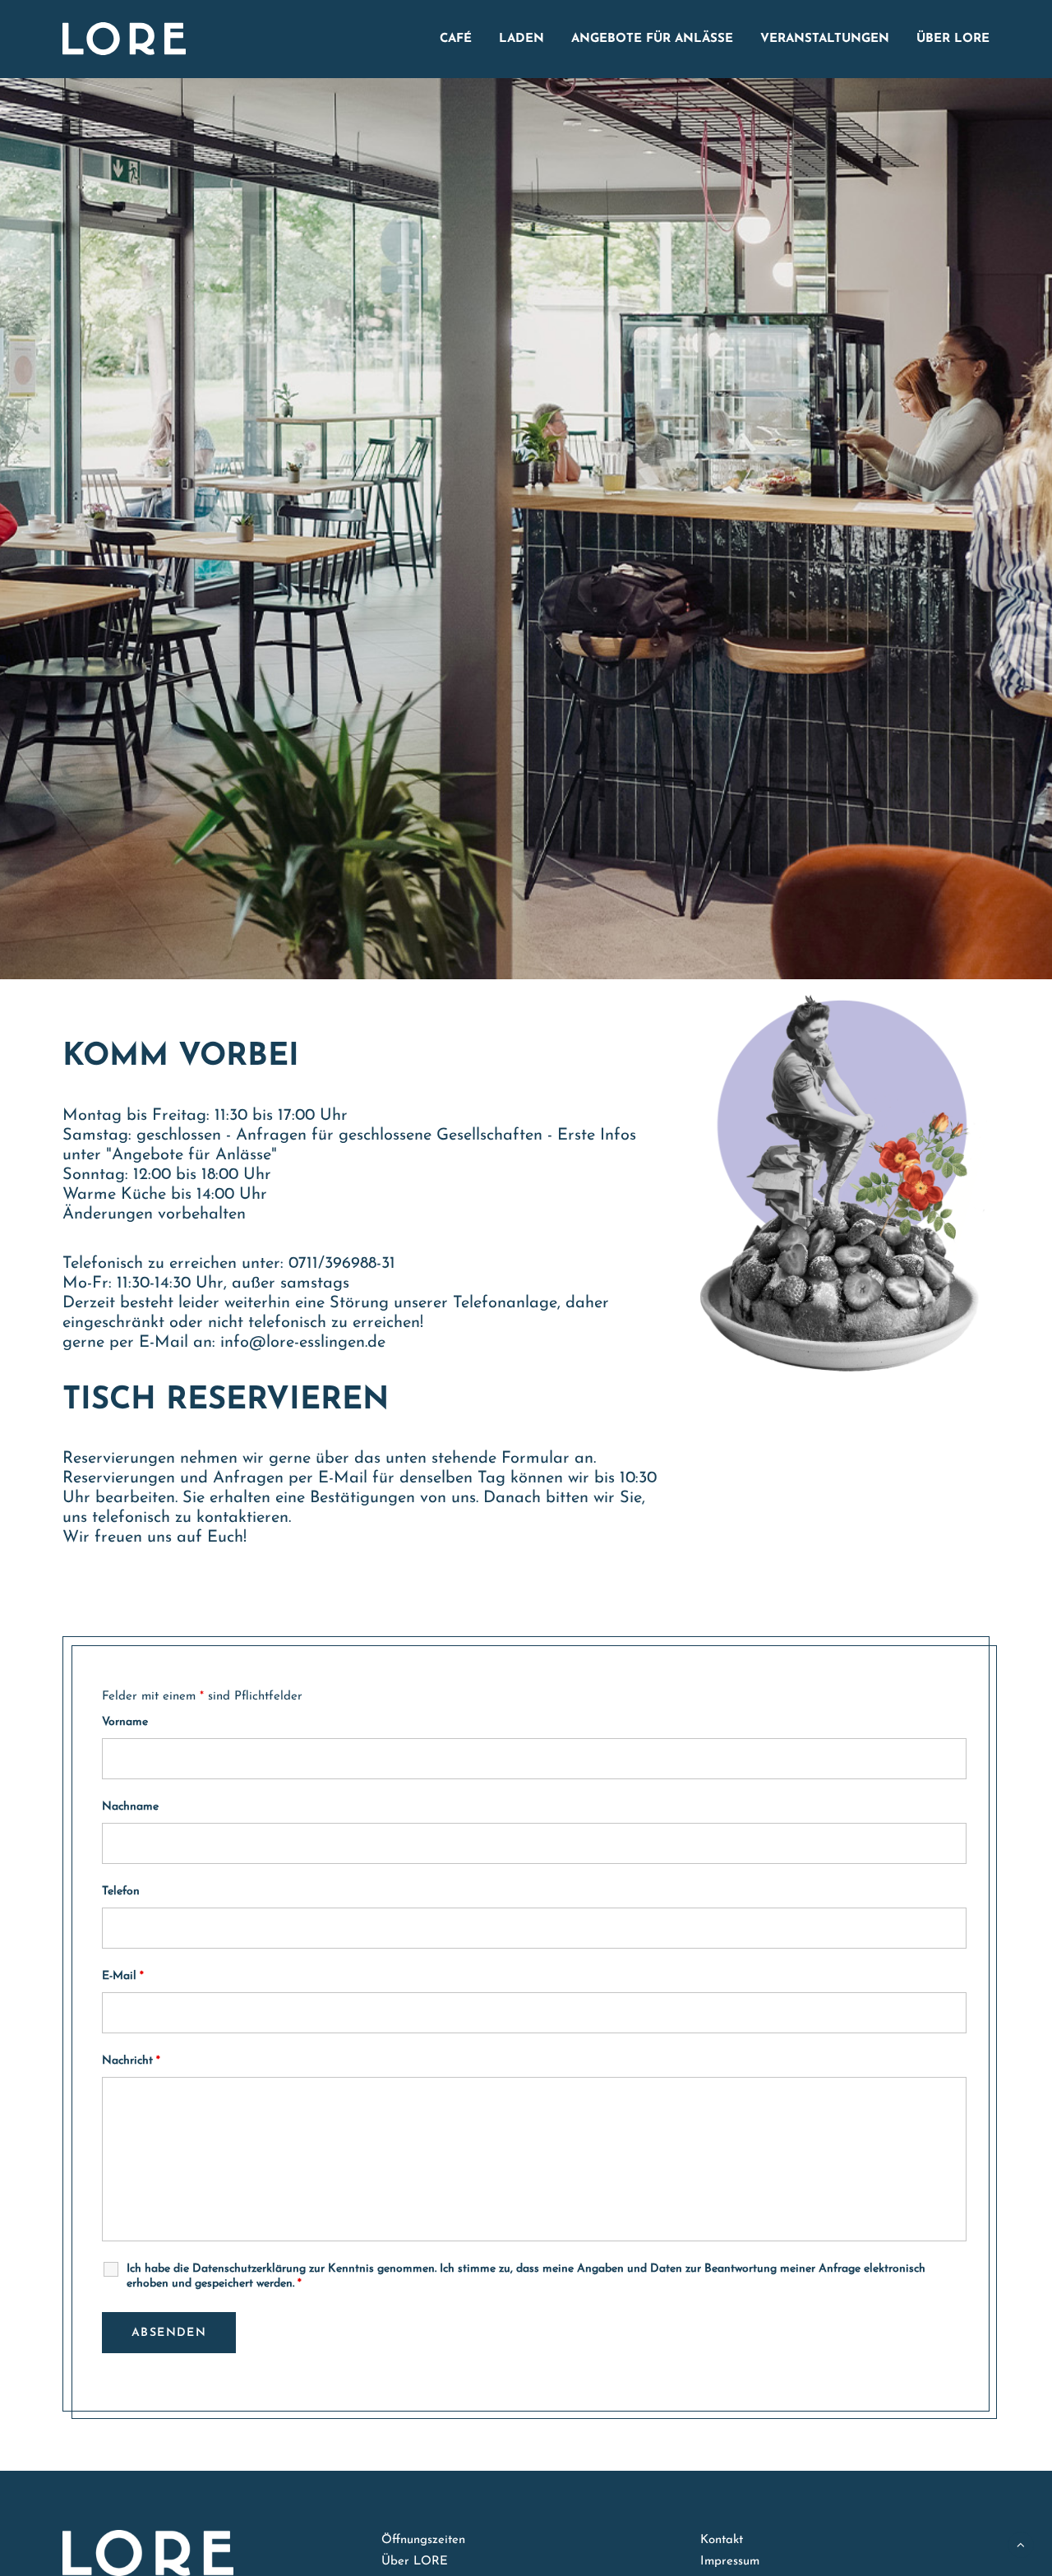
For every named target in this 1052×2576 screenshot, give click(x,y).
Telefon (121, 1892)
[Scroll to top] (1021, 2544)
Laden (521, 39)
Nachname (130, 1807)
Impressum (730, 2562)
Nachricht (131, 2061)
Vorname (125, 1722)
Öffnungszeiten (423, 2540)
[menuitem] (461, 39)
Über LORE (953, 39)
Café (456, 39)
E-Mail (123, 1976)
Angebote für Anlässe (652, 39)
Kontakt (722, 2540)
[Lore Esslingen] (124, 39)
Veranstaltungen (825, 39)
